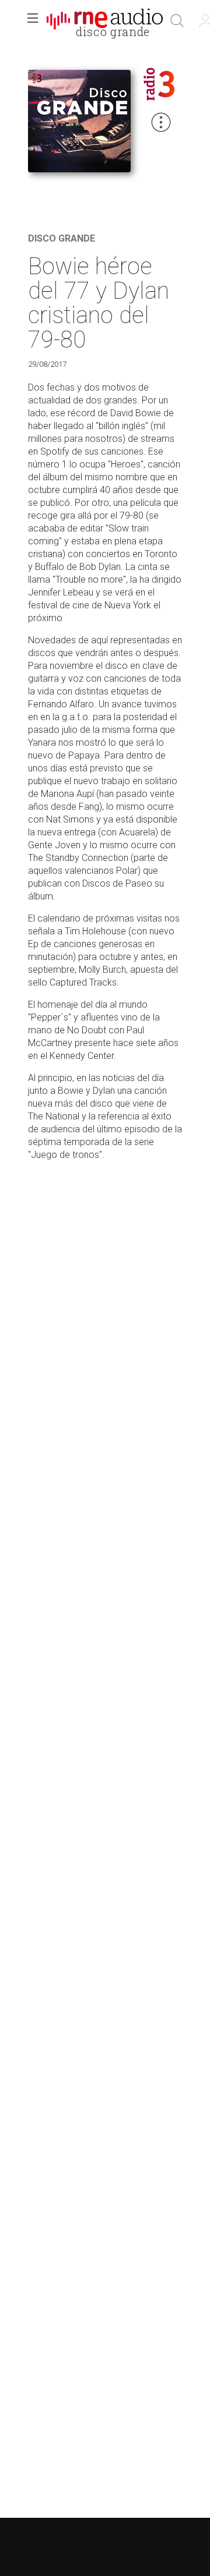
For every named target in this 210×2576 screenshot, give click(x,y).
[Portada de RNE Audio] (105, 21)
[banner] (105, 21)
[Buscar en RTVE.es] (177, 21)
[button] (33, 21)
